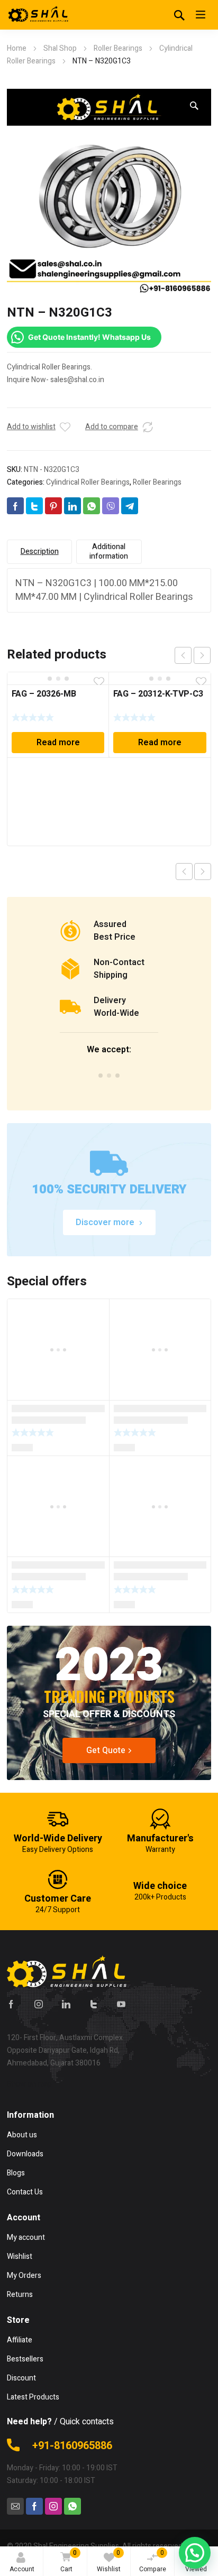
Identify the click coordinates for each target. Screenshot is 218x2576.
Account (22, 2569)
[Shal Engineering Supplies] (39, 15)
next (202, 655)
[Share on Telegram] (130, 506)
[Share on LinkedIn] (72, 506)
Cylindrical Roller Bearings (88, 482)
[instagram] (39, 2004)
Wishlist (109, 2561)
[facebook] (11, 2004)
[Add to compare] (148, 427)
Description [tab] (40, 552)
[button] (194, 106)
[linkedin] (66, 2004)
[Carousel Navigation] (193, 655)
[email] (15, 2506)
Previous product (184, 872)
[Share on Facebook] (15, 506)
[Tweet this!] (34, 506)
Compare (153, 2561)
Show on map (29, 2084)
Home (17, 48)
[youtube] (121, 2004)
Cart (69, 2561)
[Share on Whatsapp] (92, 506)
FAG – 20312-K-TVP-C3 (158, 694)
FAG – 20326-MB (44, 694)
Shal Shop (60, 48)
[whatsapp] (72, 2506)
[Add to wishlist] (65, 427)
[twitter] (94, 2004)
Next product (203, 872)
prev (183, 655)
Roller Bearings (118, 48)
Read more (58, 743)
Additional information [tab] (109, 552)
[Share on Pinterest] (53, 506)
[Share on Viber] (111, 506)
